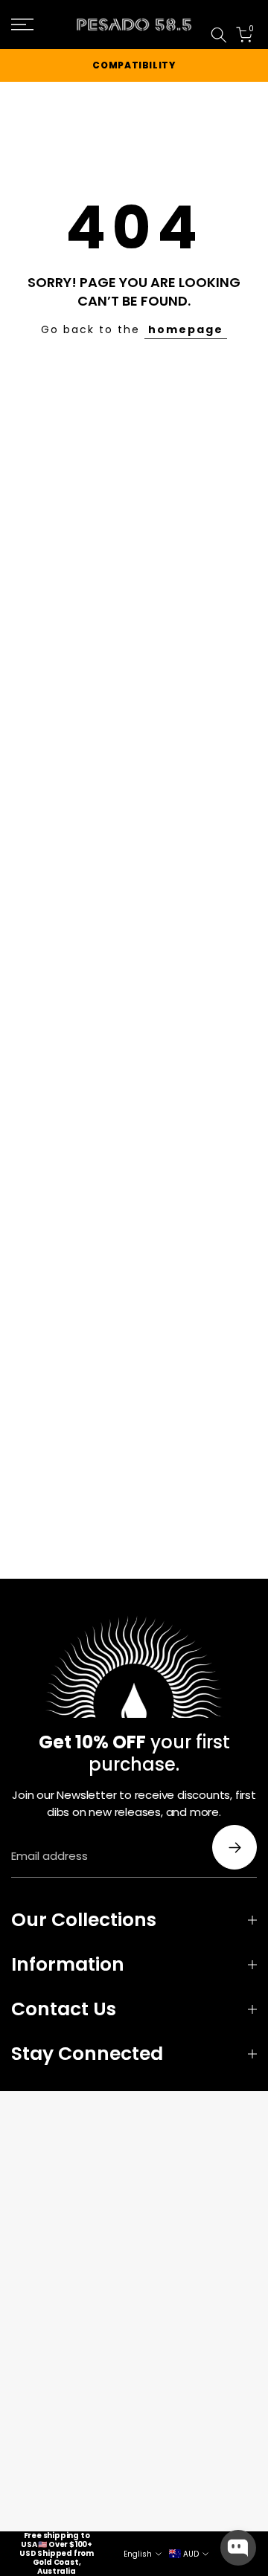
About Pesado (238, 16)
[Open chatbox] (238, 2548)
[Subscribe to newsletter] (234, 1847)
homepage (186, 329)
